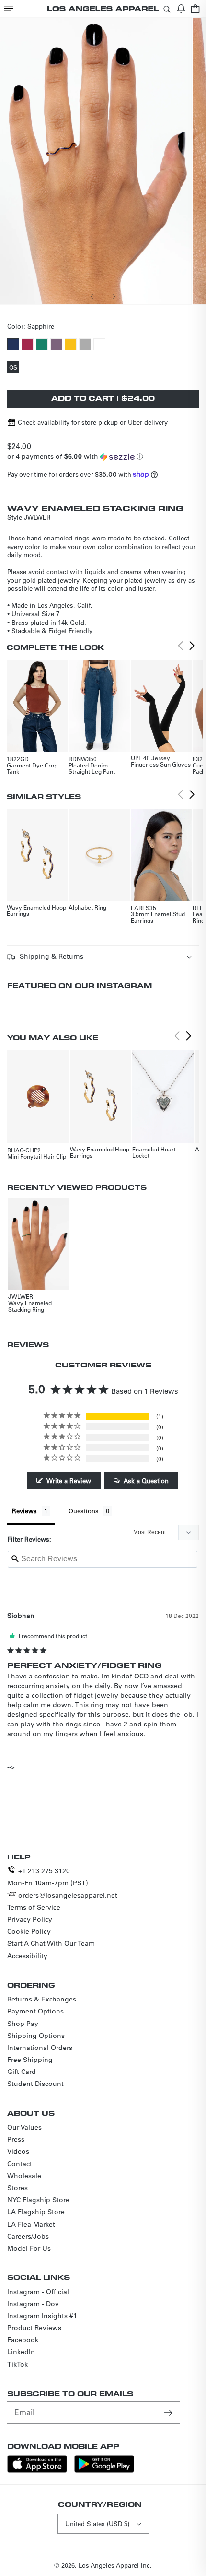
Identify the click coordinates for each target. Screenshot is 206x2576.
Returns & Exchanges (42, 1999)
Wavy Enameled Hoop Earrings (36, 910)
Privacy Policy (30, 1919)
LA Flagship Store (36, 2212)
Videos (18, 2151)
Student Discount (35, 2084)
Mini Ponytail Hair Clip (37, 1156)
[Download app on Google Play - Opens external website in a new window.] (104, 2470)
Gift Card (22, 2072)
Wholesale (24, 2176)
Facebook (23, 2340)
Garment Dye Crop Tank (32, 768)
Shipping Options (36, 2036)
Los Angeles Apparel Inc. (115, 2565)
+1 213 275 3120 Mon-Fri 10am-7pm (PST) (48, 1877)
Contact (20, 2164)
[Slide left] (92, 296)
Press (16, 2139)
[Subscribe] (169, 2412)
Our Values (24, 2127)
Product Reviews (34, 2328)
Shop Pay (23, 2024)
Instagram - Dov (33, 2304)
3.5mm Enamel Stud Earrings (158, 917)
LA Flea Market (31, 2224)
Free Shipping (30, 2060)
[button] (9, 8)
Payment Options (35, 2011)
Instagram (124, 986)
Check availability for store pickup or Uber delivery (93, 422)
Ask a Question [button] (146, 1480)
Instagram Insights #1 (42, 2316)
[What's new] (181, 8)
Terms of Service (34, 1907)
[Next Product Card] (192, 646)
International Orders (40, 2048)
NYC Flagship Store (38, 2200)
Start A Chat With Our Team (51, 1943)
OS (14, 368)
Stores (17, 2188)
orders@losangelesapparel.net (68, 1895)
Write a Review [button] (69, 1480)
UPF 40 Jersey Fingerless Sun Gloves (161, 761)
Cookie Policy (29, 1931)
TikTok (17, 2364)
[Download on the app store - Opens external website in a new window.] (37, 2470)
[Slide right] (114, 296)
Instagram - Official (38, 2292)
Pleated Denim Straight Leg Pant (92, 768)
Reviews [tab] (24, 1511)
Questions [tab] (84, 1511)
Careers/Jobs (28, 2236)
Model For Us (29, 2248)
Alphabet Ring (87, 907)
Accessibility (27, 1956)
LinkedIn (21, 2352)
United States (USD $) (97, 2523)
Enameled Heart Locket (154, 1152)
